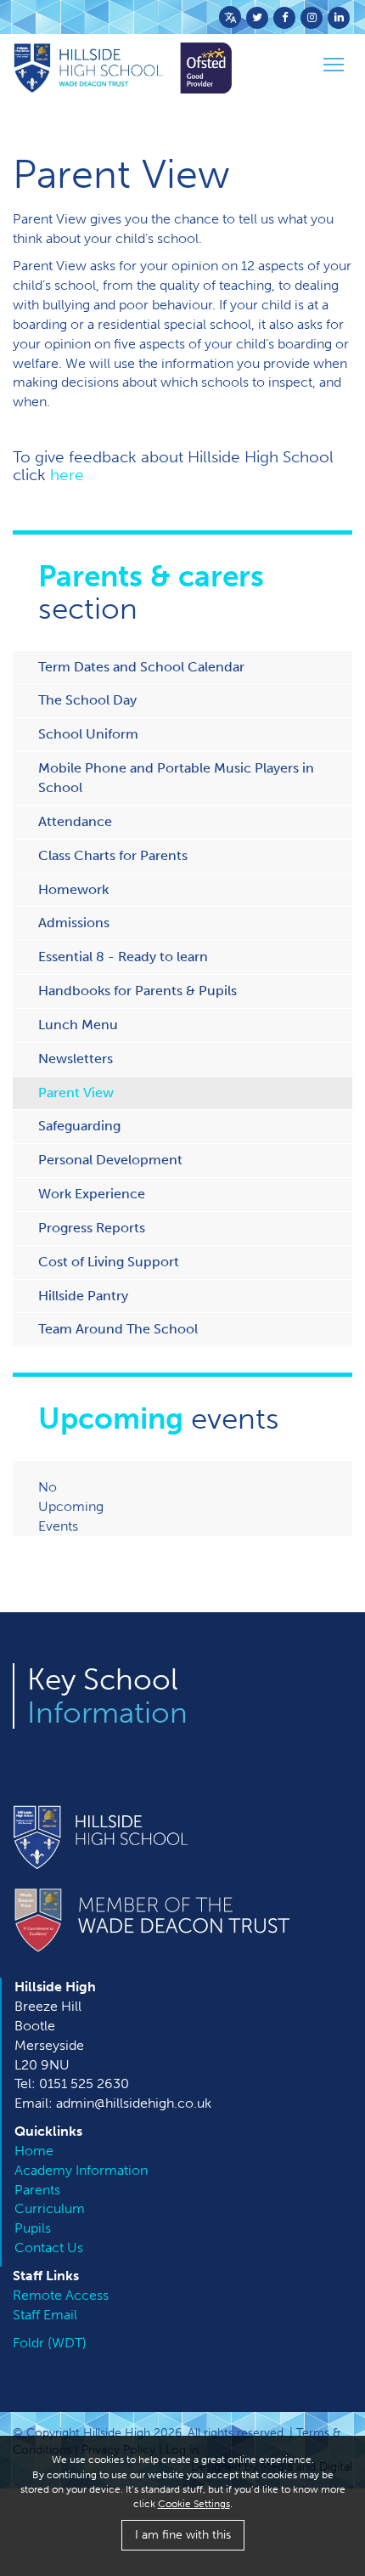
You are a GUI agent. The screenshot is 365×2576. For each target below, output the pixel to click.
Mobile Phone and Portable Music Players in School (176, 778)
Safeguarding (79, 1126)
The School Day (87, 700)
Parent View (76, 1093)
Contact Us (49, 2248)
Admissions (74, 923)
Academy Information (81, 2170)
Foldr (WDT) (50, 2343)
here (67, 475)
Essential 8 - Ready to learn (123, 957)
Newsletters (76, 1059)
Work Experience (92, 1194)
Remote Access (61, 2295)
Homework (73, 889)
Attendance (75, 821)
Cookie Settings (194, 2504)
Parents (37, 2190)
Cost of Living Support (109, 1262)
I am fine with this (183, 2535)
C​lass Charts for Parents (113, 855)
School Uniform (88, 734)
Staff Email (45, 2315)
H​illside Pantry (83, 1296)
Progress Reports (92, 1228)
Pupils (33, 2228)
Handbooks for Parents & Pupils (138, 991)
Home (34, 2151)
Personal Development (110, 1160)
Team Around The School (118, 1329)
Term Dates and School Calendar (141, 667)
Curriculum (50, 2208)
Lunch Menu (78, 1025)
